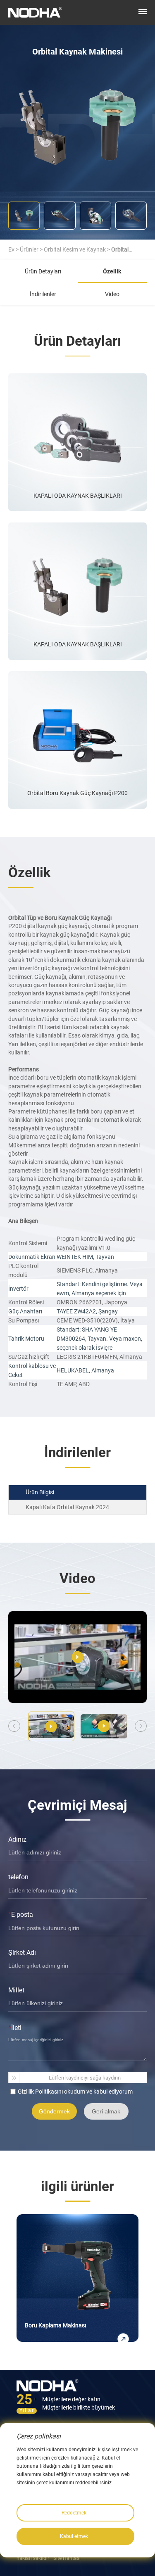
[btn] (143, 12)
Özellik (112, 271)
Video (112, 294)
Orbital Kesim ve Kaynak (75, 249)
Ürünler (29, 249)
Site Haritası (67, 2558)
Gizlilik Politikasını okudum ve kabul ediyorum (75, 2092)
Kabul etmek (74, 2536)
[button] (141, 1726)
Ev (11, 249)
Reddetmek (74, 2513)
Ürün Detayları (43, 271)
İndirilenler (43, 294)
